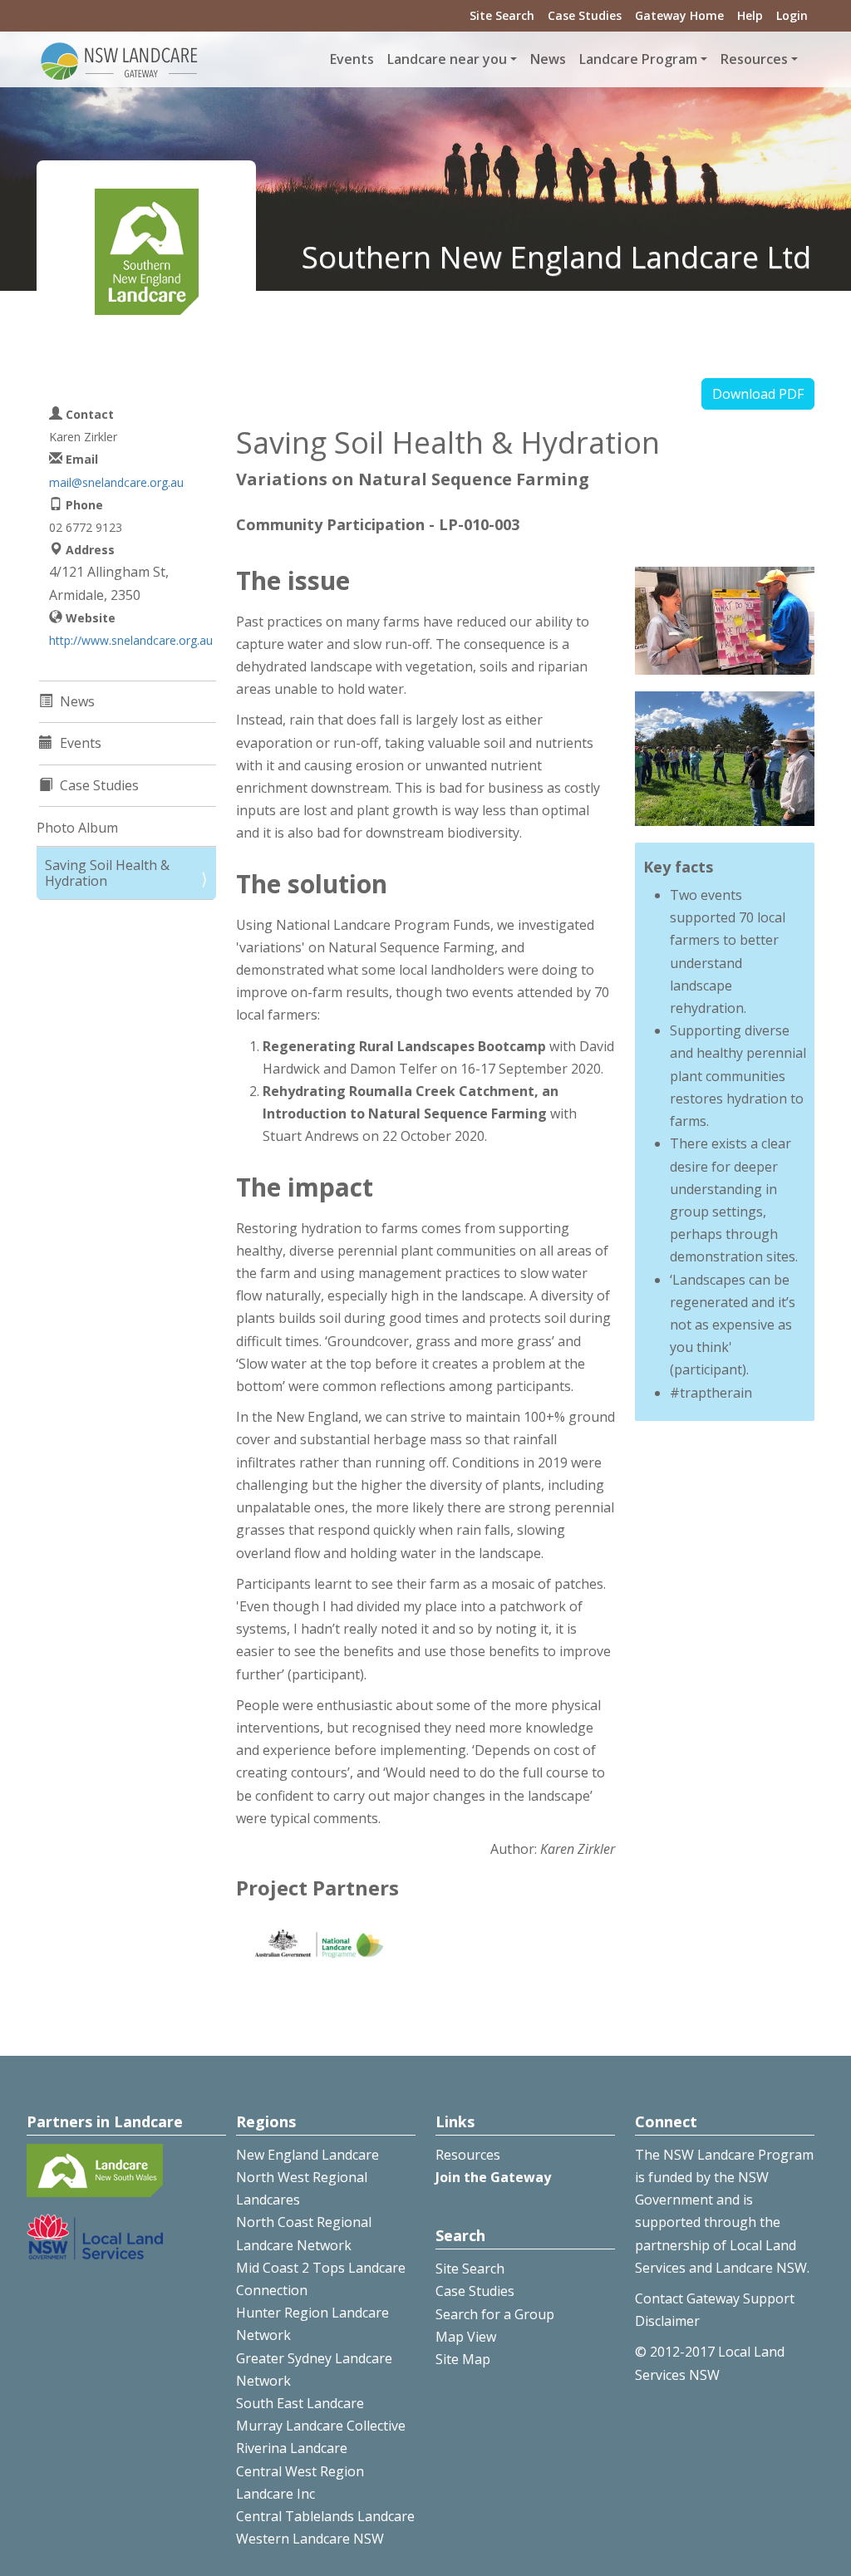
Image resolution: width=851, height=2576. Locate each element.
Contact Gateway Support (715, 2298)
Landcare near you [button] (447, 59)
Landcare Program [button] (638, 59)
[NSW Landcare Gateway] (120, 60)
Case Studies (585, 15)
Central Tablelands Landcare (325, 2516)
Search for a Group (495, 2314)
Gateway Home (679, 15)
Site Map (463, 2359)
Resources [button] (754, 59)
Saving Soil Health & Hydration (107, 873)
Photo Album (77, 828)
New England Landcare (307, 2155)
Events (352, 59)
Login (792, 15)
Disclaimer (667, 2321)
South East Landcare (300, 2403)
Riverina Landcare (292, 2448)
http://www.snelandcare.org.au (131, 640)
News (548, 59)
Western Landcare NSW (310, 2539)
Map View (466, 2337)
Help (750, 15)
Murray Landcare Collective (321, 2426)
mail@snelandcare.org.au (116, 482)
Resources (468, 2155)
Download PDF (758, 394)
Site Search (502, 15)
